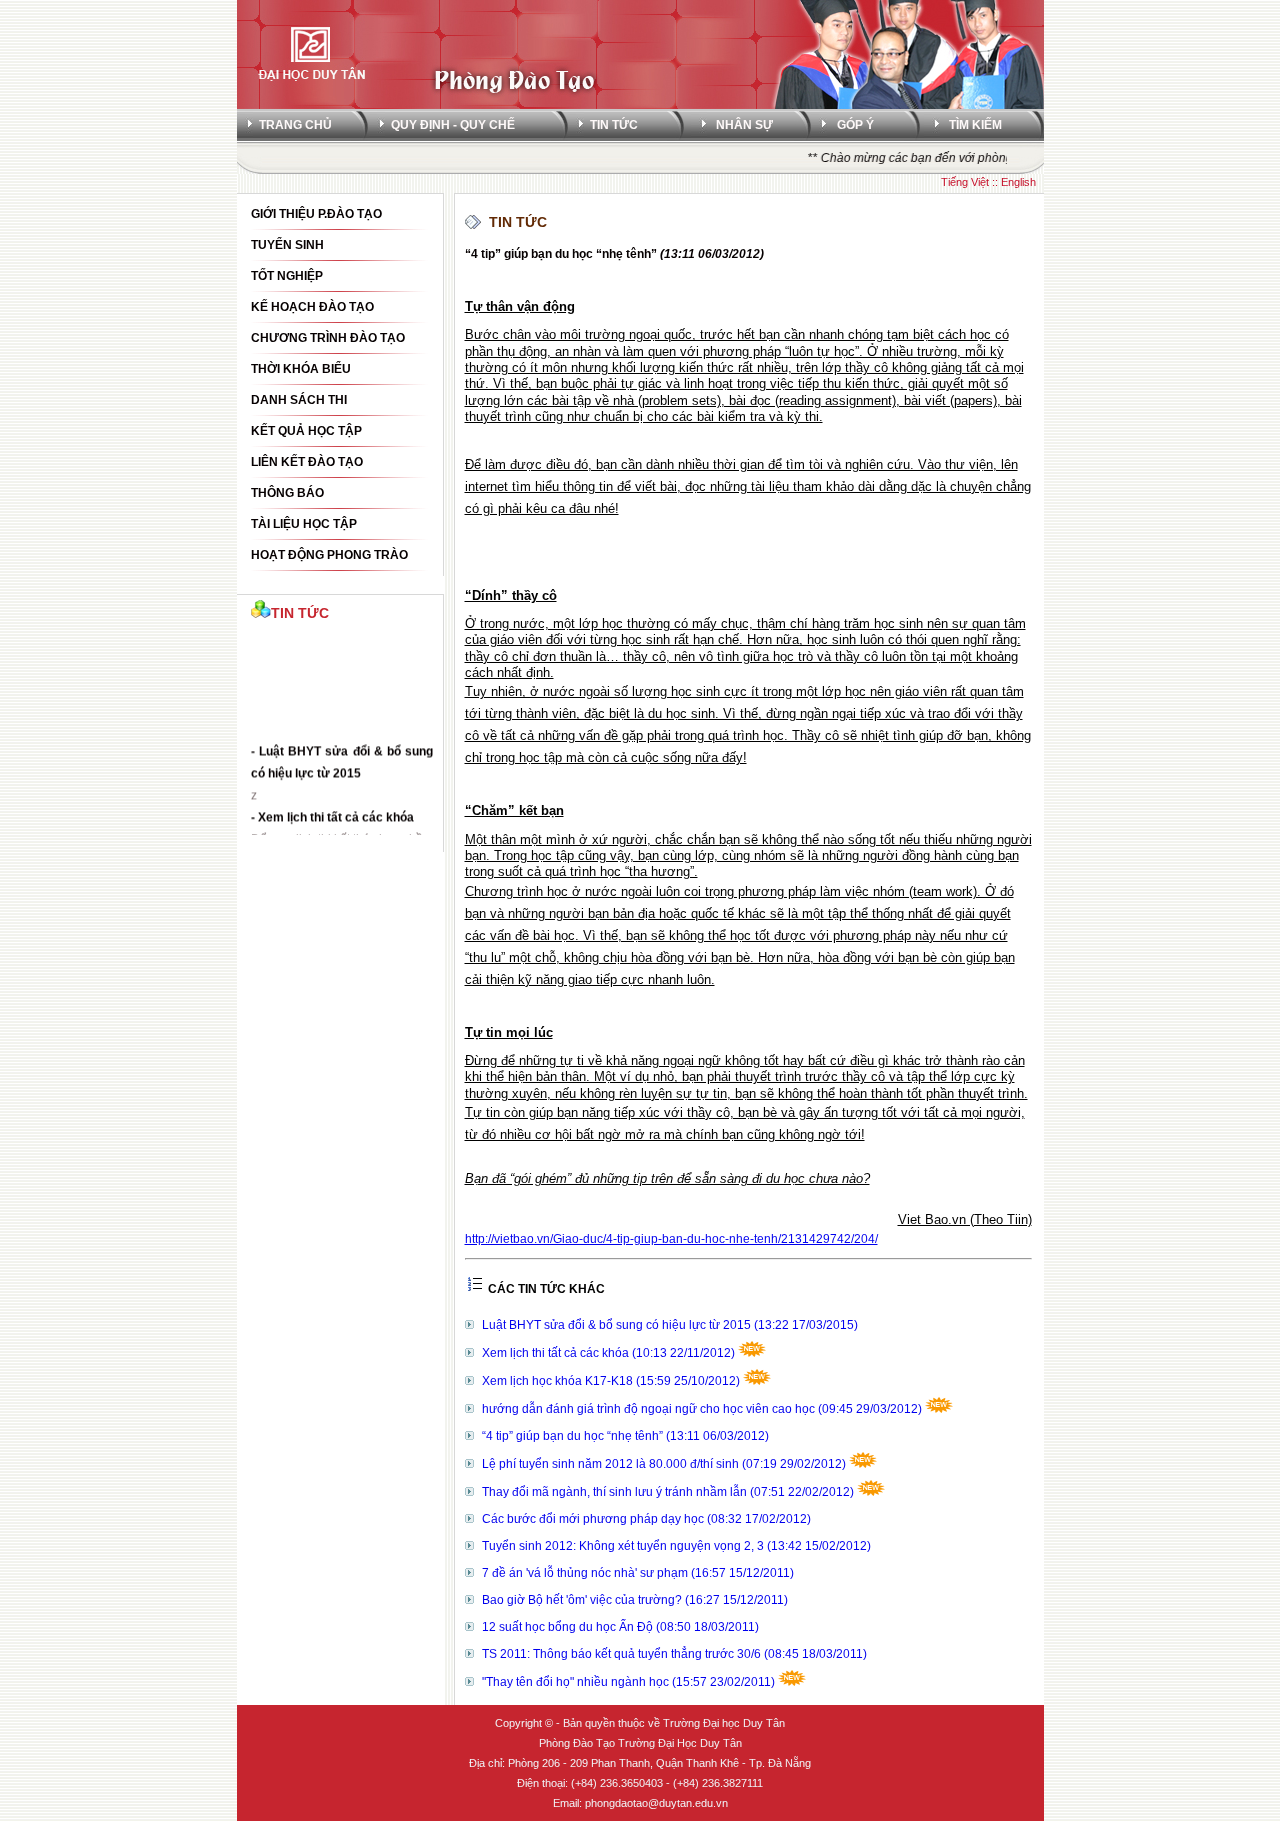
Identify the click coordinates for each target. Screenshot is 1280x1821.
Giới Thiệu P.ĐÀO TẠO (316, 214)
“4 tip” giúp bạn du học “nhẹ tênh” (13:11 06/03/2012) (625, 1436)
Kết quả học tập (306, 431)
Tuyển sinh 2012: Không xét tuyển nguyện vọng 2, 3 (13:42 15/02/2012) (676, 1546)
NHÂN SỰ (744, 125)
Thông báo (287, 493)
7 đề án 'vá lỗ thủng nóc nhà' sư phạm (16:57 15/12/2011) (638, 1573)
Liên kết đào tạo (307, 462)
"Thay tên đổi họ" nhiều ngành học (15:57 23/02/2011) (630, 1682)
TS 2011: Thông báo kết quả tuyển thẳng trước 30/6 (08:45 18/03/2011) (674, 1654)
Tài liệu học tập (304, 524)
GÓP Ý (855, 125)
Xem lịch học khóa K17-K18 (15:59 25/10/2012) (612, 1381)
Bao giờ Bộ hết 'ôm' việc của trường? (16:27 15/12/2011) (635, 1600)
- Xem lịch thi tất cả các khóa (332, 811)
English (1018, 182)
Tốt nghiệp (287, 276)
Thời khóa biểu (301, 369)
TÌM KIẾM (975, 125)
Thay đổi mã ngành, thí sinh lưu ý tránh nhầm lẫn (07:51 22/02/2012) (669, 1492)
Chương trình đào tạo (328, 338)
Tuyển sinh (287, 245)
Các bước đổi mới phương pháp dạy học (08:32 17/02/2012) (646, 1519)
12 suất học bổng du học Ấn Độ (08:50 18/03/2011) (620, 1627)
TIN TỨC (614, 125)
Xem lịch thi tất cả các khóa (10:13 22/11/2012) (610, 1353)
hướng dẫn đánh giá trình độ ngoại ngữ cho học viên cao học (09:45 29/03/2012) (703, 1409)
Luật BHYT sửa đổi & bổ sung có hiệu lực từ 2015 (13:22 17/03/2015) (670, 1325)
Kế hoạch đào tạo (312, 307)
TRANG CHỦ (295, 125)
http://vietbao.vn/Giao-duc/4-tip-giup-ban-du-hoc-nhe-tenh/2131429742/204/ (671, 1239)
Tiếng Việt (965, 182)
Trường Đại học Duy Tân (724, 1723)
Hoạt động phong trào (329, 555)
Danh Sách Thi (299, 400)
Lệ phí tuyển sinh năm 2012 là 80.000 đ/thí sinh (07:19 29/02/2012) (665, 1464)
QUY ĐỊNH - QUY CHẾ (453, 125)
